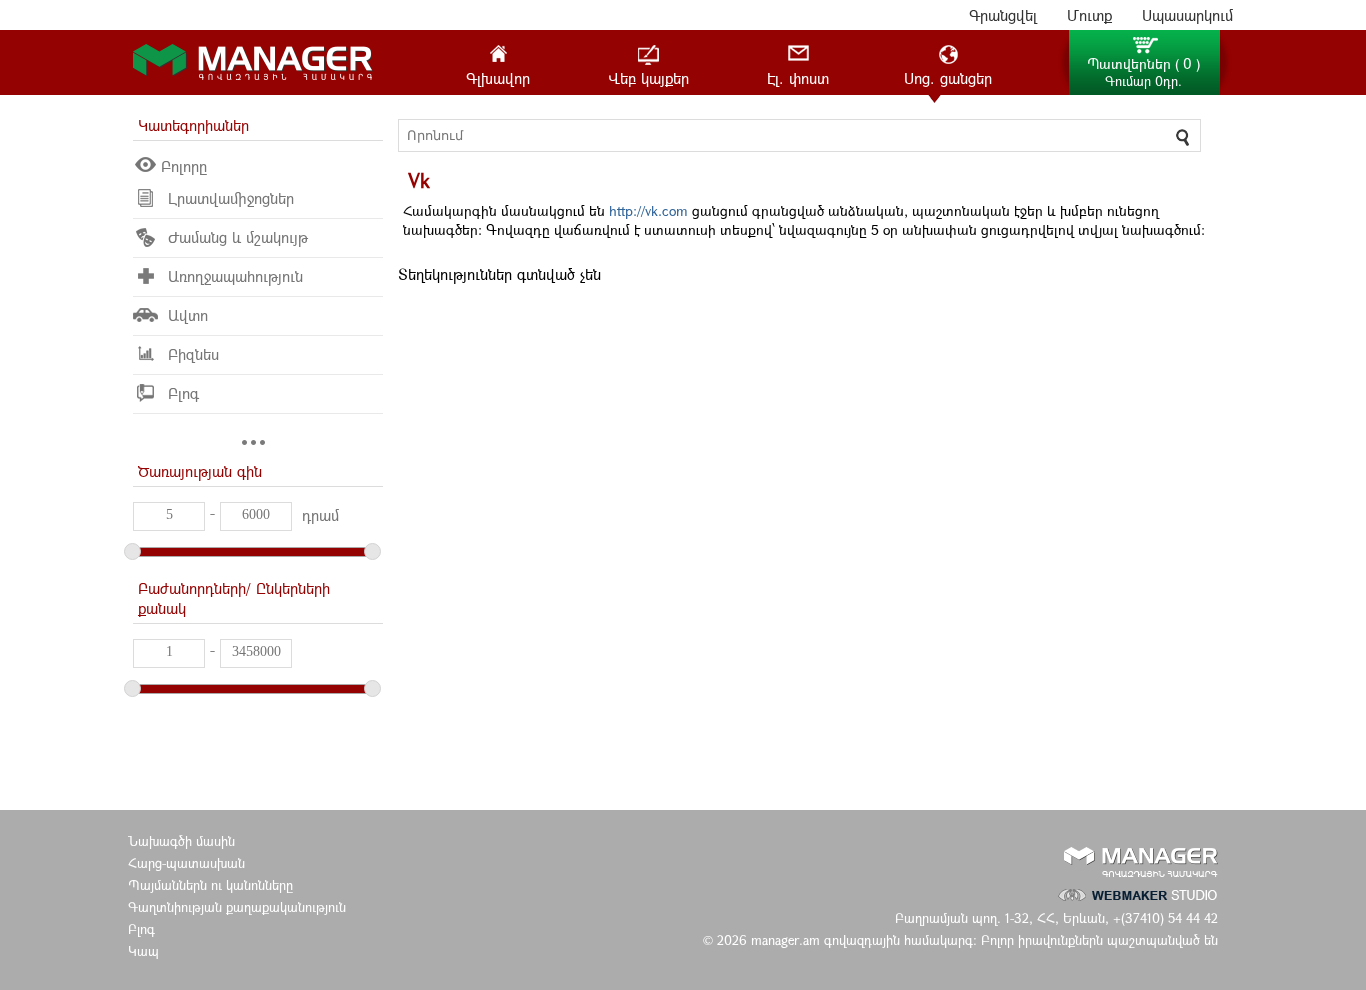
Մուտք (1089, 15)
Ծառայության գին (200, 471)
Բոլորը (184, 166)
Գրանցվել (1003, 15)
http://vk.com (648, 210)
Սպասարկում (1187, 15)
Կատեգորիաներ (193, 125)
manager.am (787, 940)
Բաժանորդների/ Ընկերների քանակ (234, 598)
